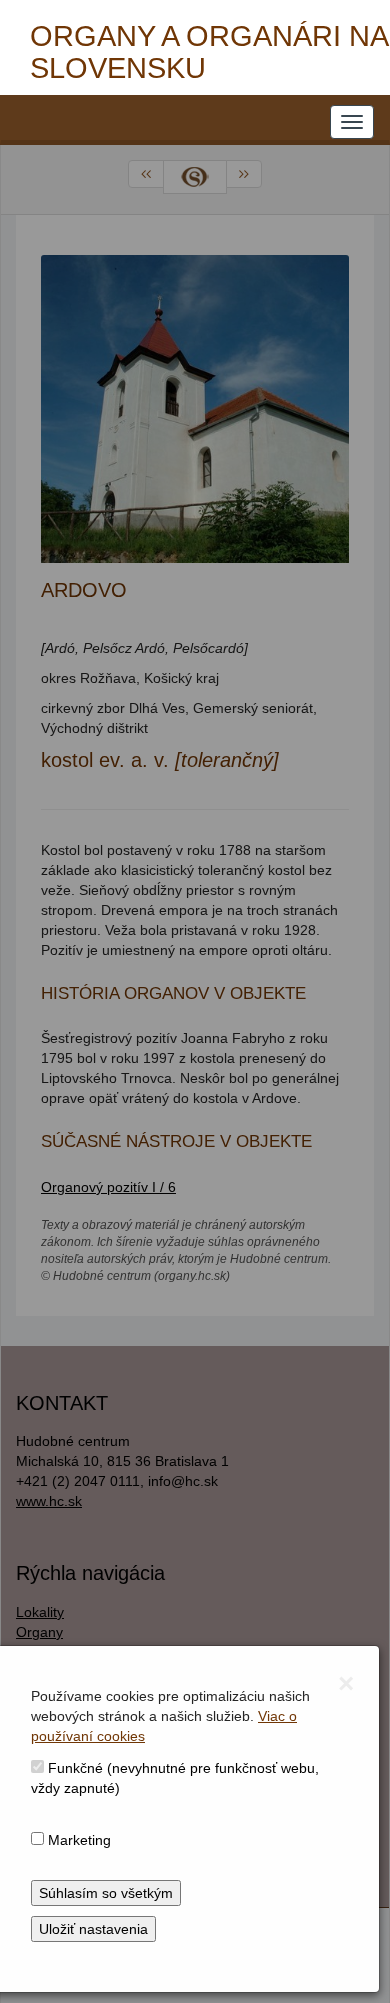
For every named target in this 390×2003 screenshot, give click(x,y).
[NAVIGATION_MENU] (352, 122)
